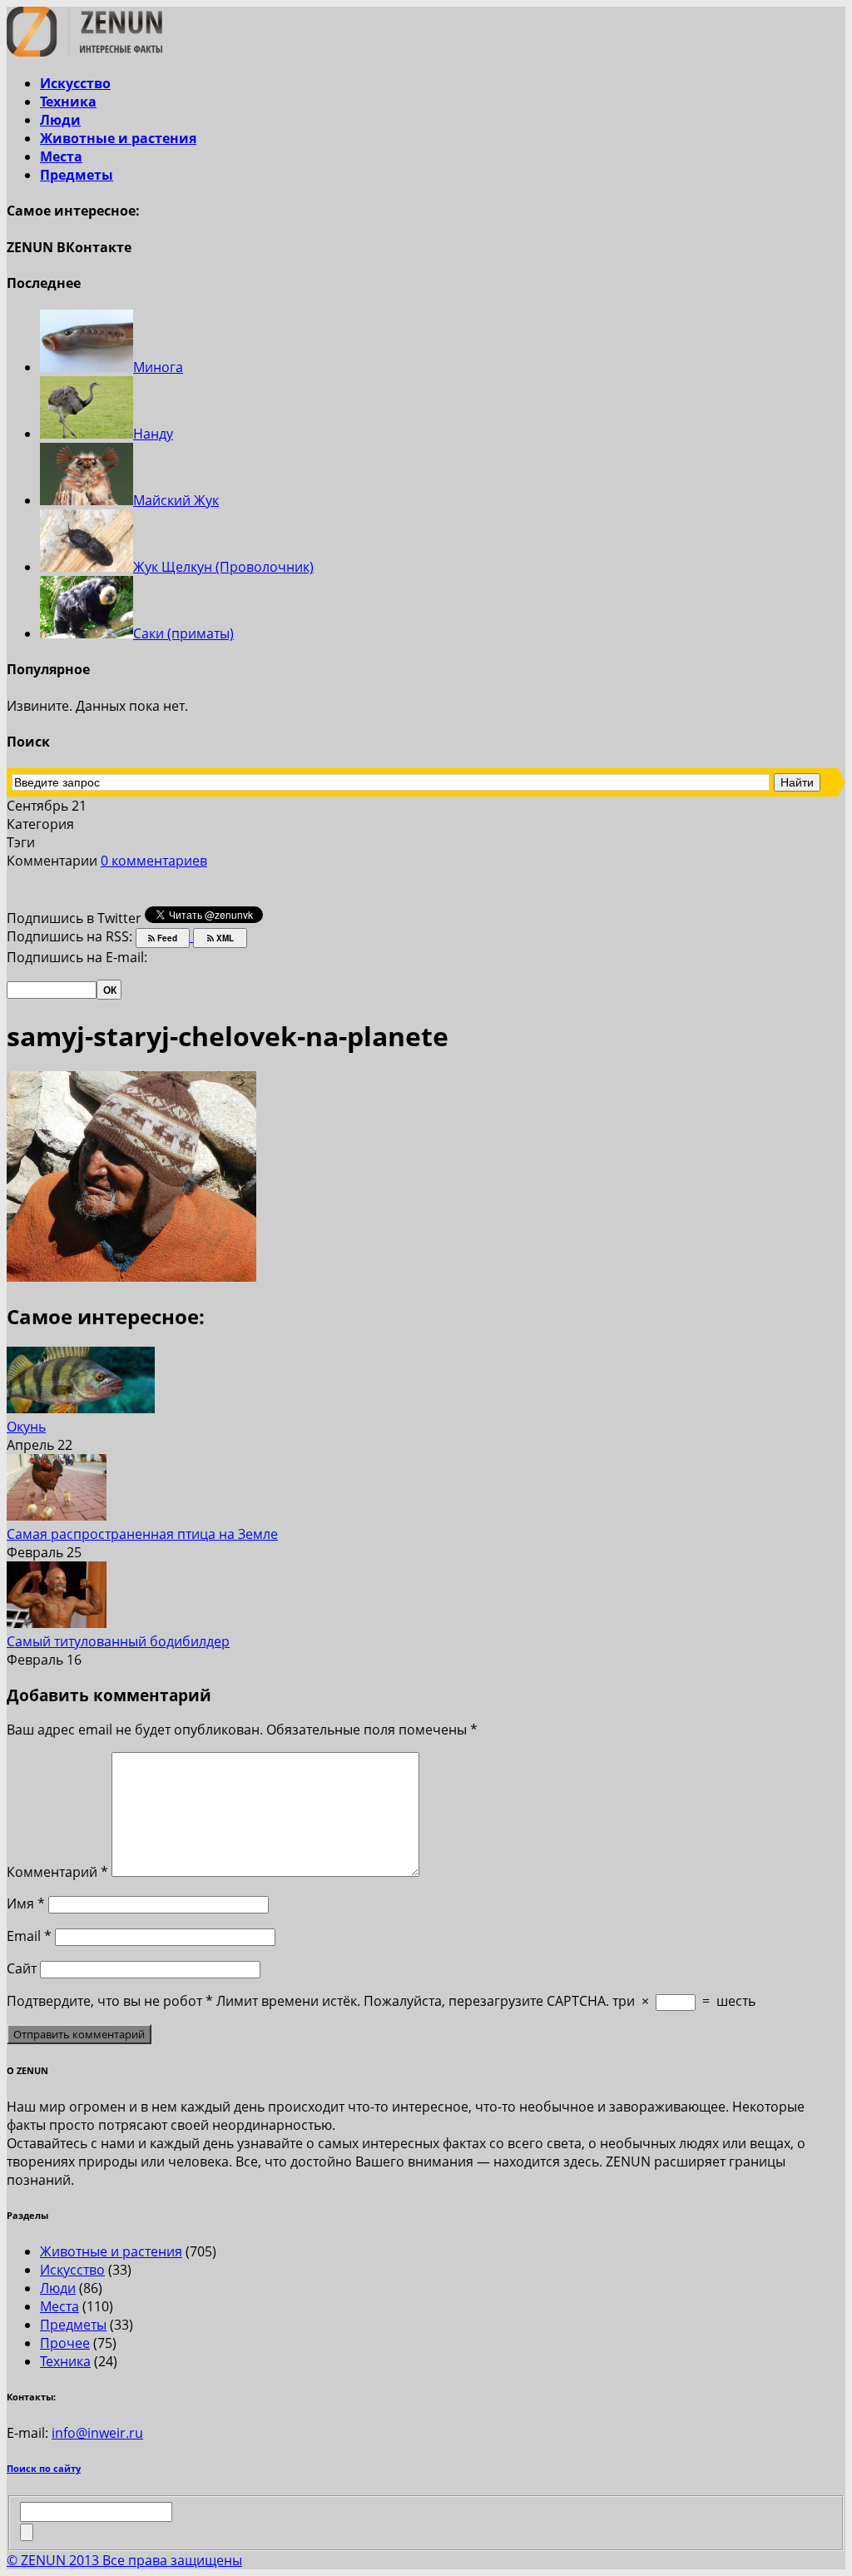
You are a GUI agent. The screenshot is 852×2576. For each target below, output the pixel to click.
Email (29, 1936)
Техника (68, 102)
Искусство (75, 83)
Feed (166, 938)
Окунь (26, 1427)
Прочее (65, 2343)
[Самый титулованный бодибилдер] (57, 1623)
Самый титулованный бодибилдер (118, 1641)
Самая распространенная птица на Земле (142, 1534)
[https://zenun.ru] (84, 52)
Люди (60, 120)
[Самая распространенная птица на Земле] (57, 1516)
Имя (26, 1903)
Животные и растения (118, 138)
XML (224, 938)
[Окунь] (81, 1408)
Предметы (77, 175)
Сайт (22, 1968)
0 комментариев (154, 861)
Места (61, 156)
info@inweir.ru (97, 2433)
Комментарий (57, 1872)
